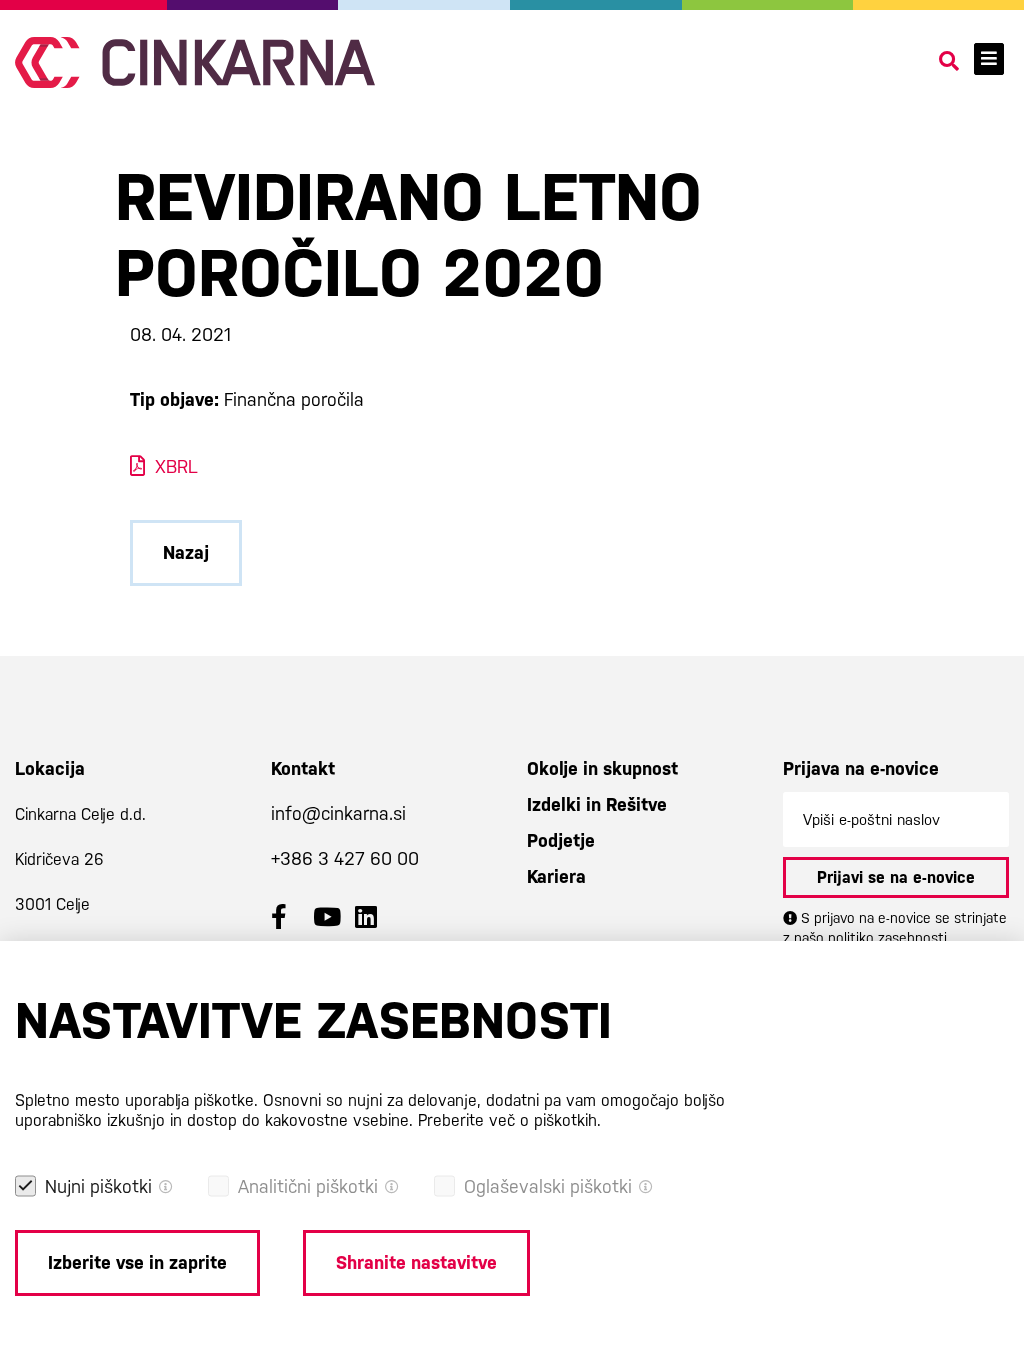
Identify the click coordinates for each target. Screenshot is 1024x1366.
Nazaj (186, 552)
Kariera (556, 876)
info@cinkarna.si (338, 813)
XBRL (176, 466)
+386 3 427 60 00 (345, 858)
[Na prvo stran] (195, 62)
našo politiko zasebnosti (870, 938)
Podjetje (561, 840)
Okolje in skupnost (602, 768)
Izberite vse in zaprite (137, 1262)
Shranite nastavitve (416, 1262)
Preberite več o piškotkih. (509, 1120)
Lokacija (50, 768)
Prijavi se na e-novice (896, 877)
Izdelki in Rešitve (597, 804)
